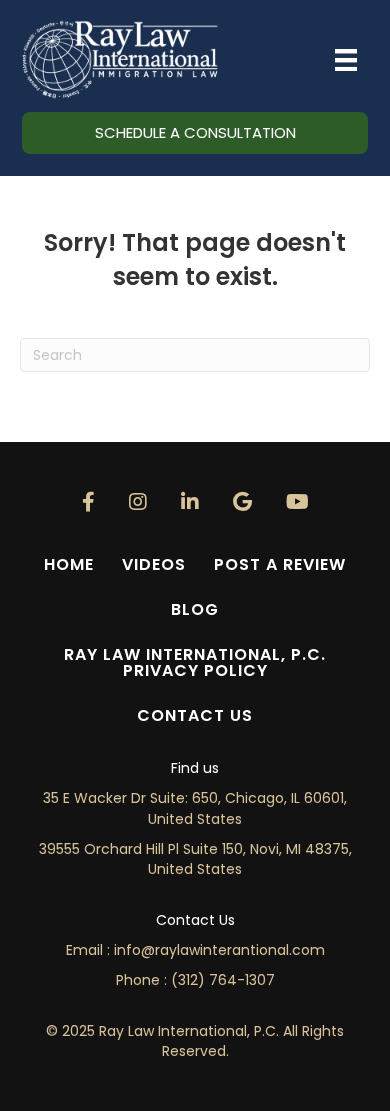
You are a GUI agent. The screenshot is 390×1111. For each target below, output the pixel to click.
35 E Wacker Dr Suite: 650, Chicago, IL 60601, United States (195, 808)
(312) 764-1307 (223, 980)
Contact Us (195, 715)
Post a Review (280, 564)
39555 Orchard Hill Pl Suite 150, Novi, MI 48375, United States (195, 859)
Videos (154, 564)
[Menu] (346, 60)
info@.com (219, 950)
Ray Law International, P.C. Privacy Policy (195, 662)
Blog (195, 609)
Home (69, 564)
